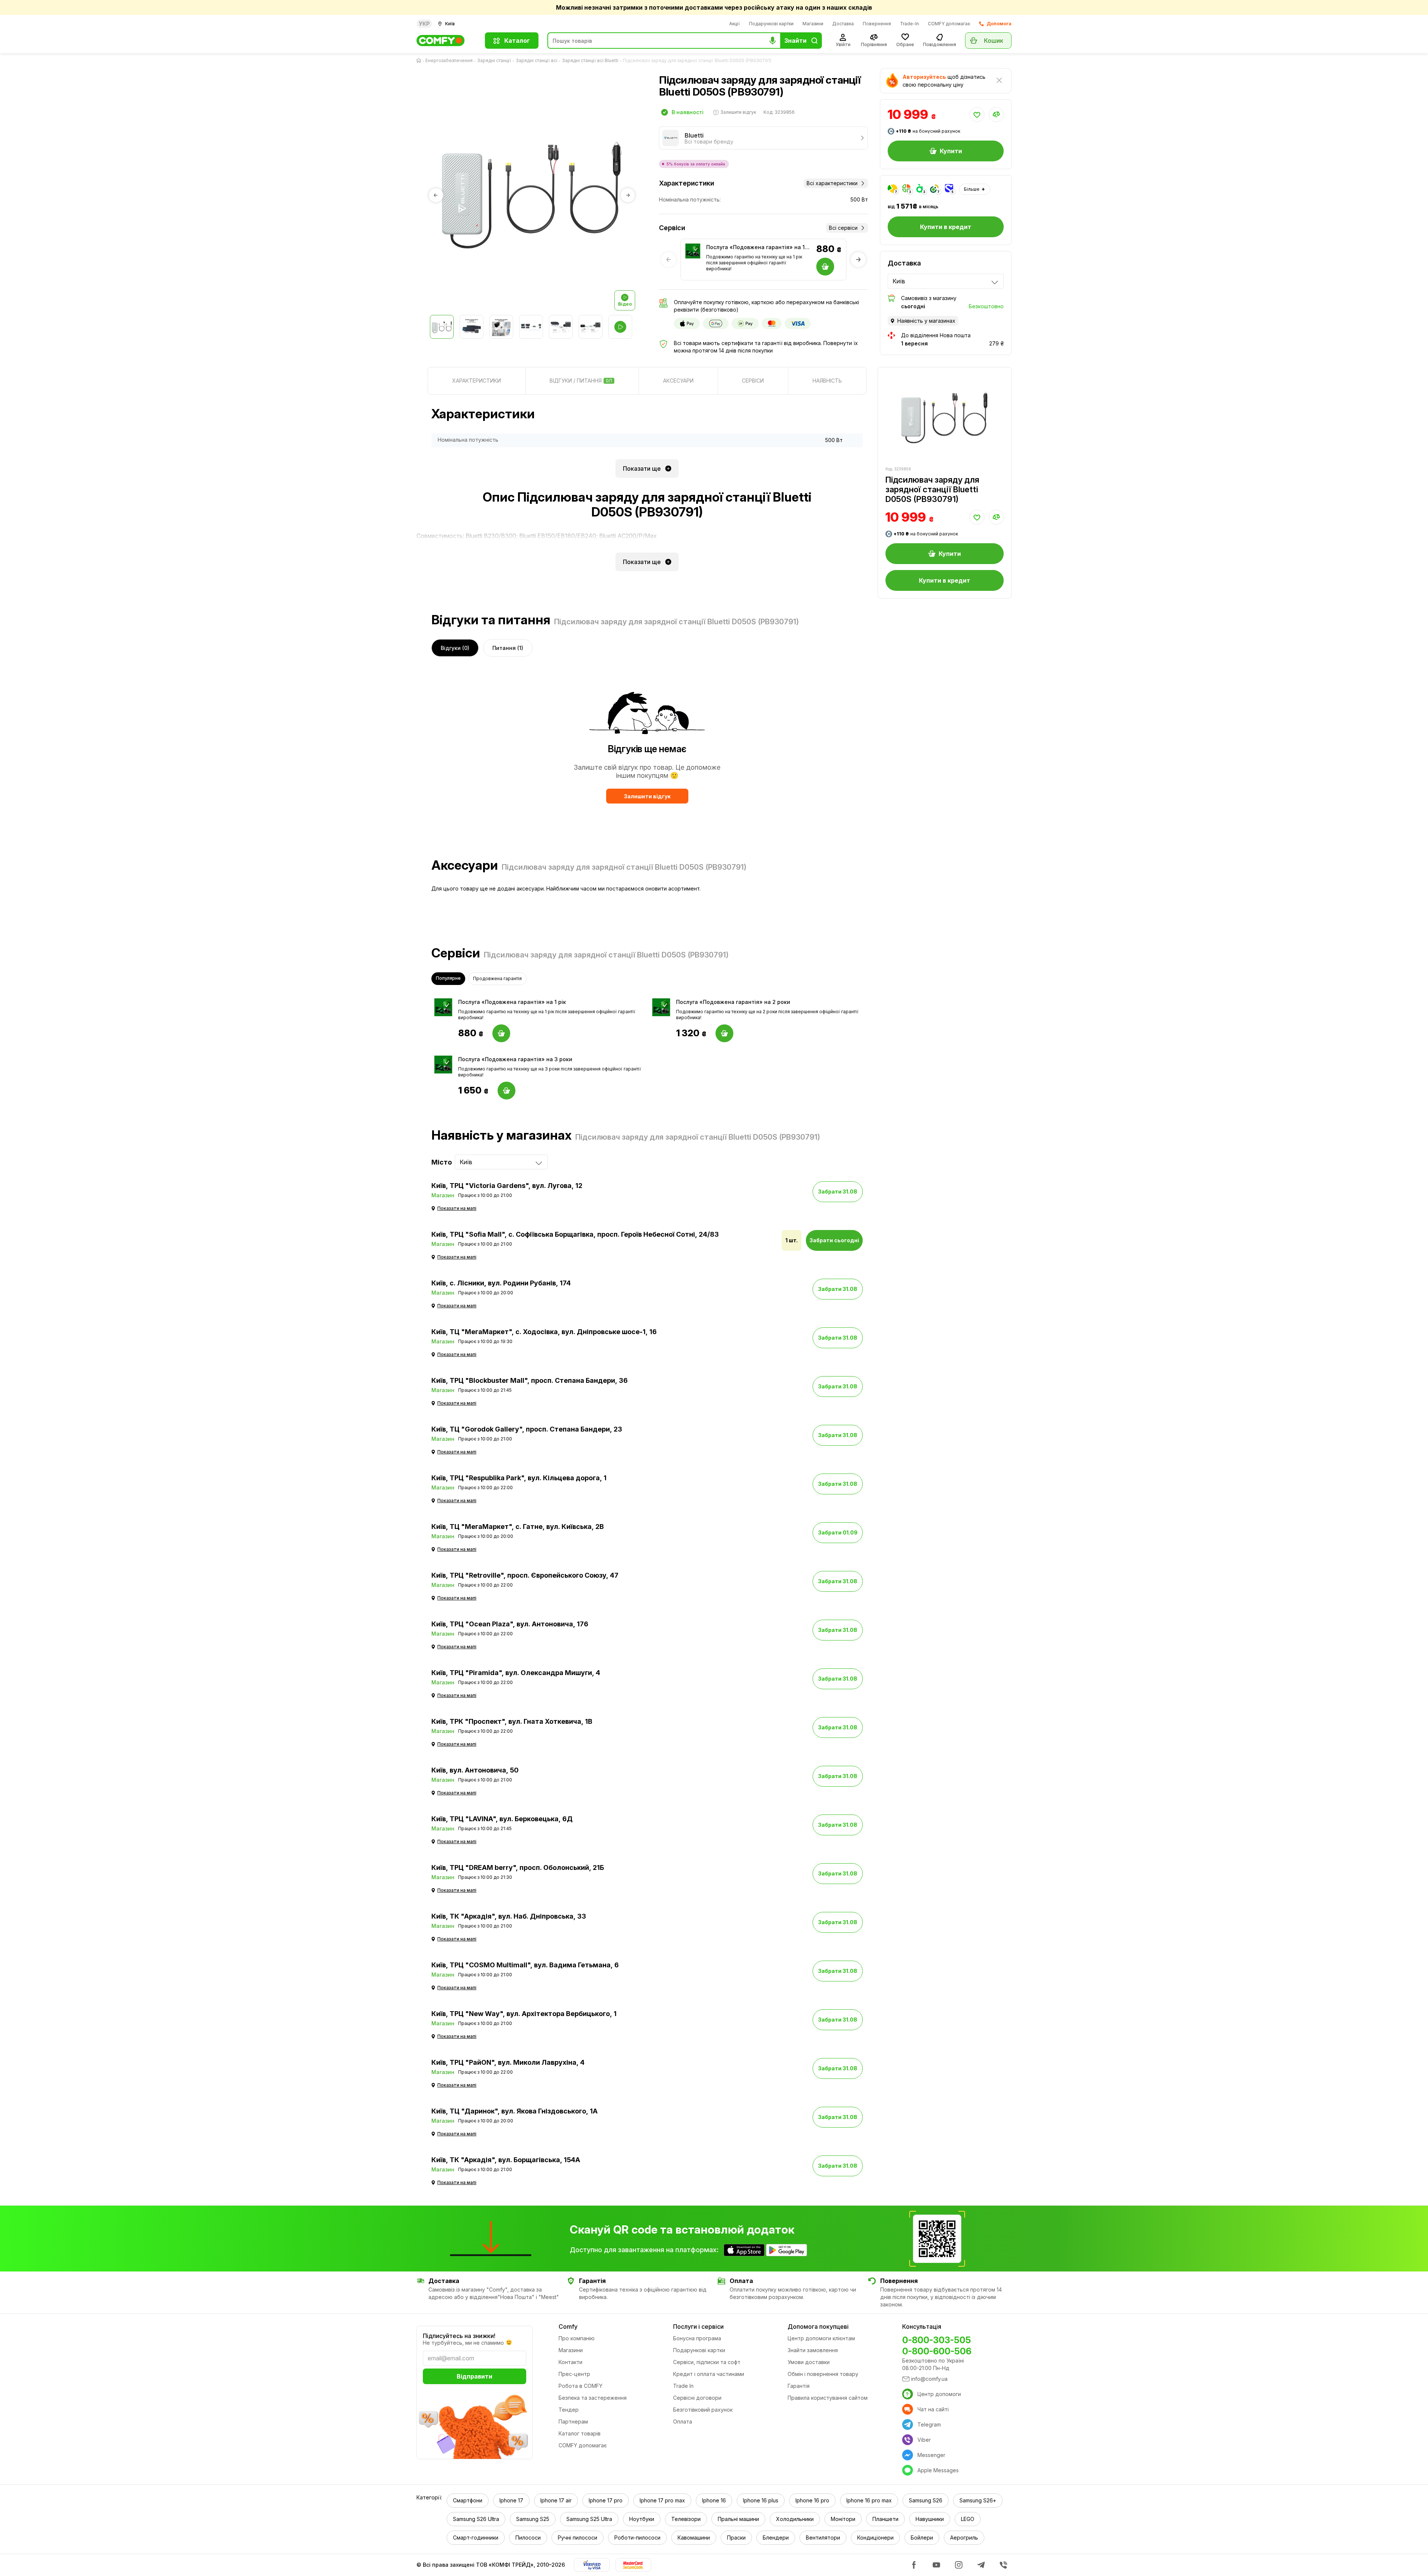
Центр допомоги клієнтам (821, 2338)
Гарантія (799, 2386)
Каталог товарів (580, 2433)
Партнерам (573, 2422)
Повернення (877, 24)
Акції (735, 24)
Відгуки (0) (455, 648)
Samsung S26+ (978, 2500)
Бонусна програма (697, 2338)
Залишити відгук (647, 796)
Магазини (813, 24)
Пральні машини (738, 2519)
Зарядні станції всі (537, 60)
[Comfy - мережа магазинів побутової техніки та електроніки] (446, 41)
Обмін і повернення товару (823, 2374)
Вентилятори (823, 2538)
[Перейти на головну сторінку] (420, 61)
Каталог (517, 41)
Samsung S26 (926, 2500)
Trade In (683, 2386)
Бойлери (922, 2538)
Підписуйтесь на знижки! (459, 2336)
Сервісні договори (697, 2398)
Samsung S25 (533, 2519)
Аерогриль (964, 2538)
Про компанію (577, 2338)
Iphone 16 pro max (869, 2500)
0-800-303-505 (937, 2340)
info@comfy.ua (929, 2379)
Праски (736, 2538)
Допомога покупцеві (818, 2327)
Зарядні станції (494, 60)
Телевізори (686, 2519)
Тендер (569, 2410)
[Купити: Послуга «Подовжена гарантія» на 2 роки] (724, 1033)
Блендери (776, 2538)
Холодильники (795, 2519)
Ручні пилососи (578, 2538)
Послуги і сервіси (698, 2327)
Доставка (843, 24)
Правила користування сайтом (828, 2398)
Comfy (568, 2327)
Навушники (930, 2519)
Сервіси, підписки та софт (707, 2362)
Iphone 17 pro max (662, 2500)
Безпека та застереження (593, 2398)
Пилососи (528, 2538)
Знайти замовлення (813, 2350)
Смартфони (468, 2500)
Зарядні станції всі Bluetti (590, 60)
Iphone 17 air (556, 2500)
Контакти (570, 2362)
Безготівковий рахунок (703, 2410)
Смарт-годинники (476, 2538)
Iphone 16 (714, 2500)
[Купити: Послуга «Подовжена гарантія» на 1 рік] (501, 1033)
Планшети (885, 2519)
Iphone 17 (511, 2500)
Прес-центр (574, 2374)
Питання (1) (508, 648)
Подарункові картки (771, 24)
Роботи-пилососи (637, 2538)
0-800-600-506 (937, 2351)
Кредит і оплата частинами (709, 2374)
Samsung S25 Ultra (589, 2519)
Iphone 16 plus (761, 2500)
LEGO (968, 2519)
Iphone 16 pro (812, 2500)
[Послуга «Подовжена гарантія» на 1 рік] (693, 251)
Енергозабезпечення (449, 60)
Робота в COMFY (580, 2386)
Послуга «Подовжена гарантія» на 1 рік (755, 247)
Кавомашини (694, 2538)
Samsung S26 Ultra (476, 2519)
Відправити (475, 2376)
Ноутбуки (642, 2519)
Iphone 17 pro (606, 2500)
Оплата (683, 2422)
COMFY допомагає (949, 24)
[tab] (477, 381)
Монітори (843, 2519)
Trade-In (909, 24)
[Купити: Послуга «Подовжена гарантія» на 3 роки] (506, 1091)
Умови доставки (809, 2362)
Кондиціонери (875, 2538)
